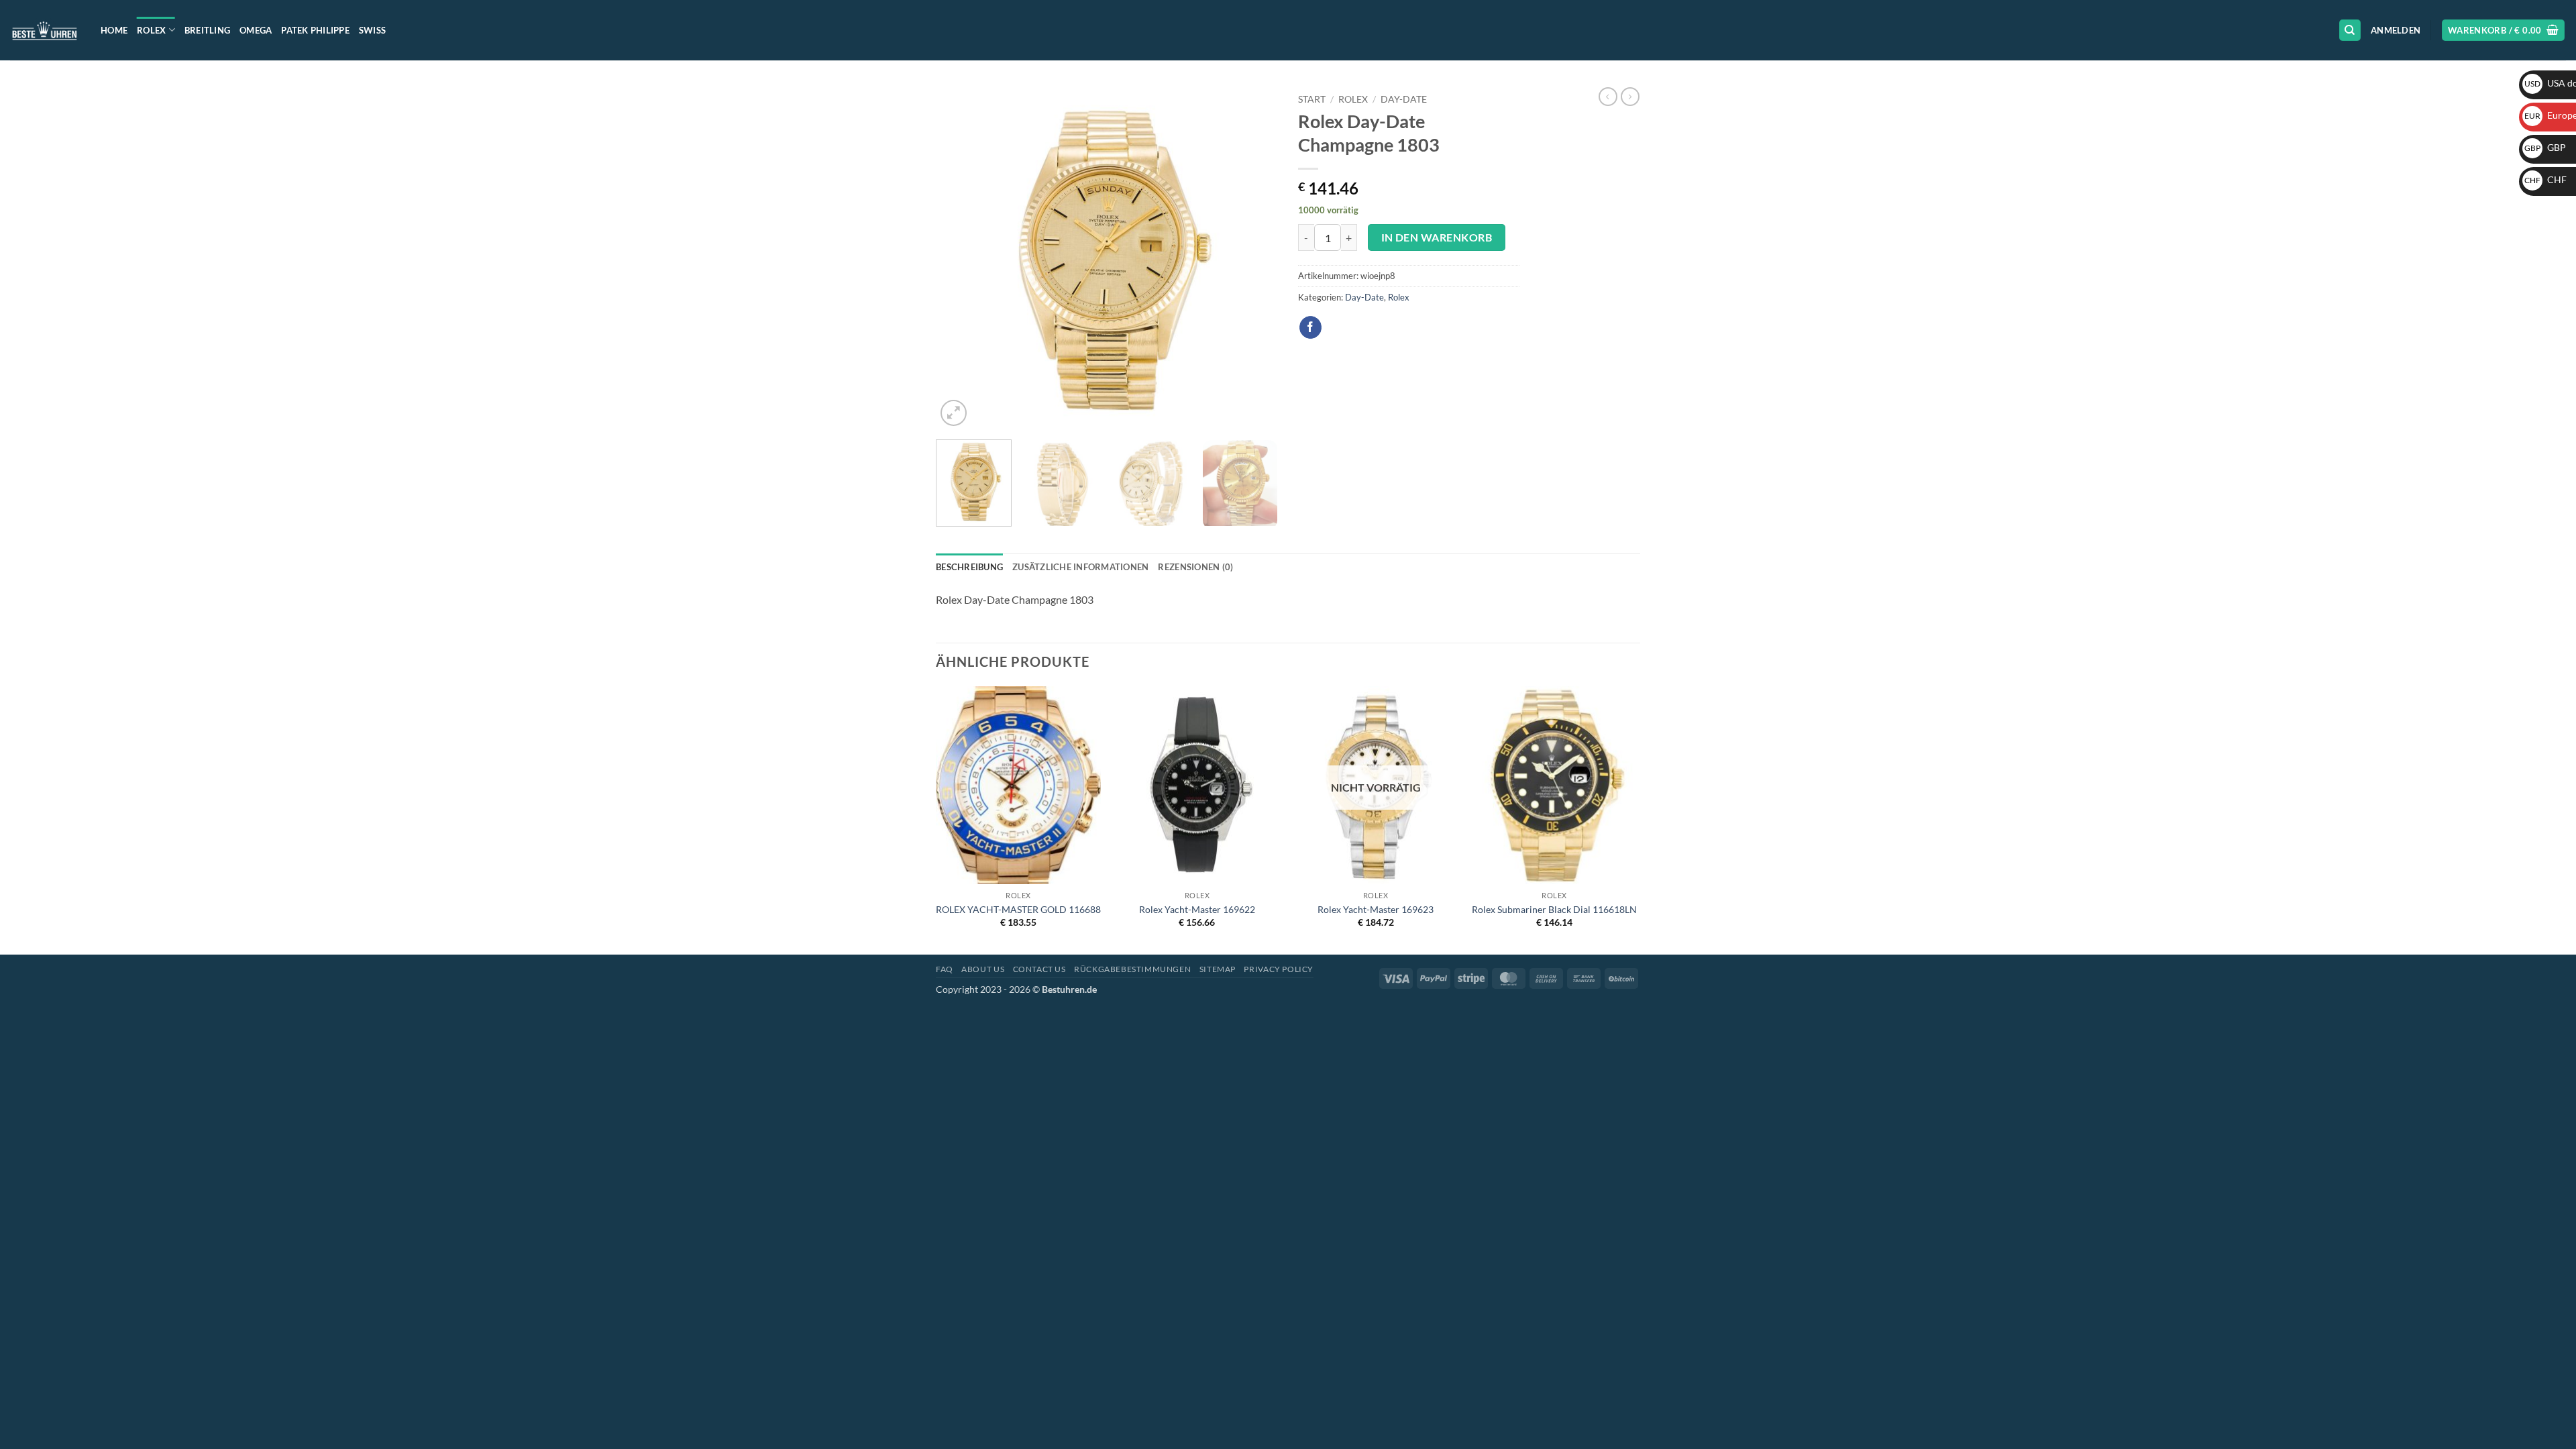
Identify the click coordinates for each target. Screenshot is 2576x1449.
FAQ (945, 969)
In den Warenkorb (1437, 237)
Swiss (372, 30)
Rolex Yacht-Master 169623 (1376, 909)
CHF (2545, 179)
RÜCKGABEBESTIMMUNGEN (1132, 969)
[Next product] (1608, 97)
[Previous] (959, 258)
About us (983, 969)
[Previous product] (1630, 97)
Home (114, 30)
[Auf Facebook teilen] (1310, 327)
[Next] (1254, 258)
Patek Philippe (315, 30)
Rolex (151, 30)
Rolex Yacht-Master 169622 (1197, 909)
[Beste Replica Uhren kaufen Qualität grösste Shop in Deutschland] (45, 30)
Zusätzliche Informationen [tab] (1080, 567)
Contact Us (1039, 969)
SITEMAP (1218, 969)
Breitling (207, 30)
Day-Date (1404, 99)
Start (1312, 99)
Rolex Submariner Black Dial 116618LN (1554, 909)
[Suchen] (2350, 31)
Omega (256, 30)
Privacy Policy (1279, 969)
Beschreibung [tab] (969, 567)
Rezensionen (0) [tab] (1195, 567)
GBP (2545, 147)
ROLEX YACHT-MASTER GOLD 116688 (1018, 909)
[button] (2396, 30)
